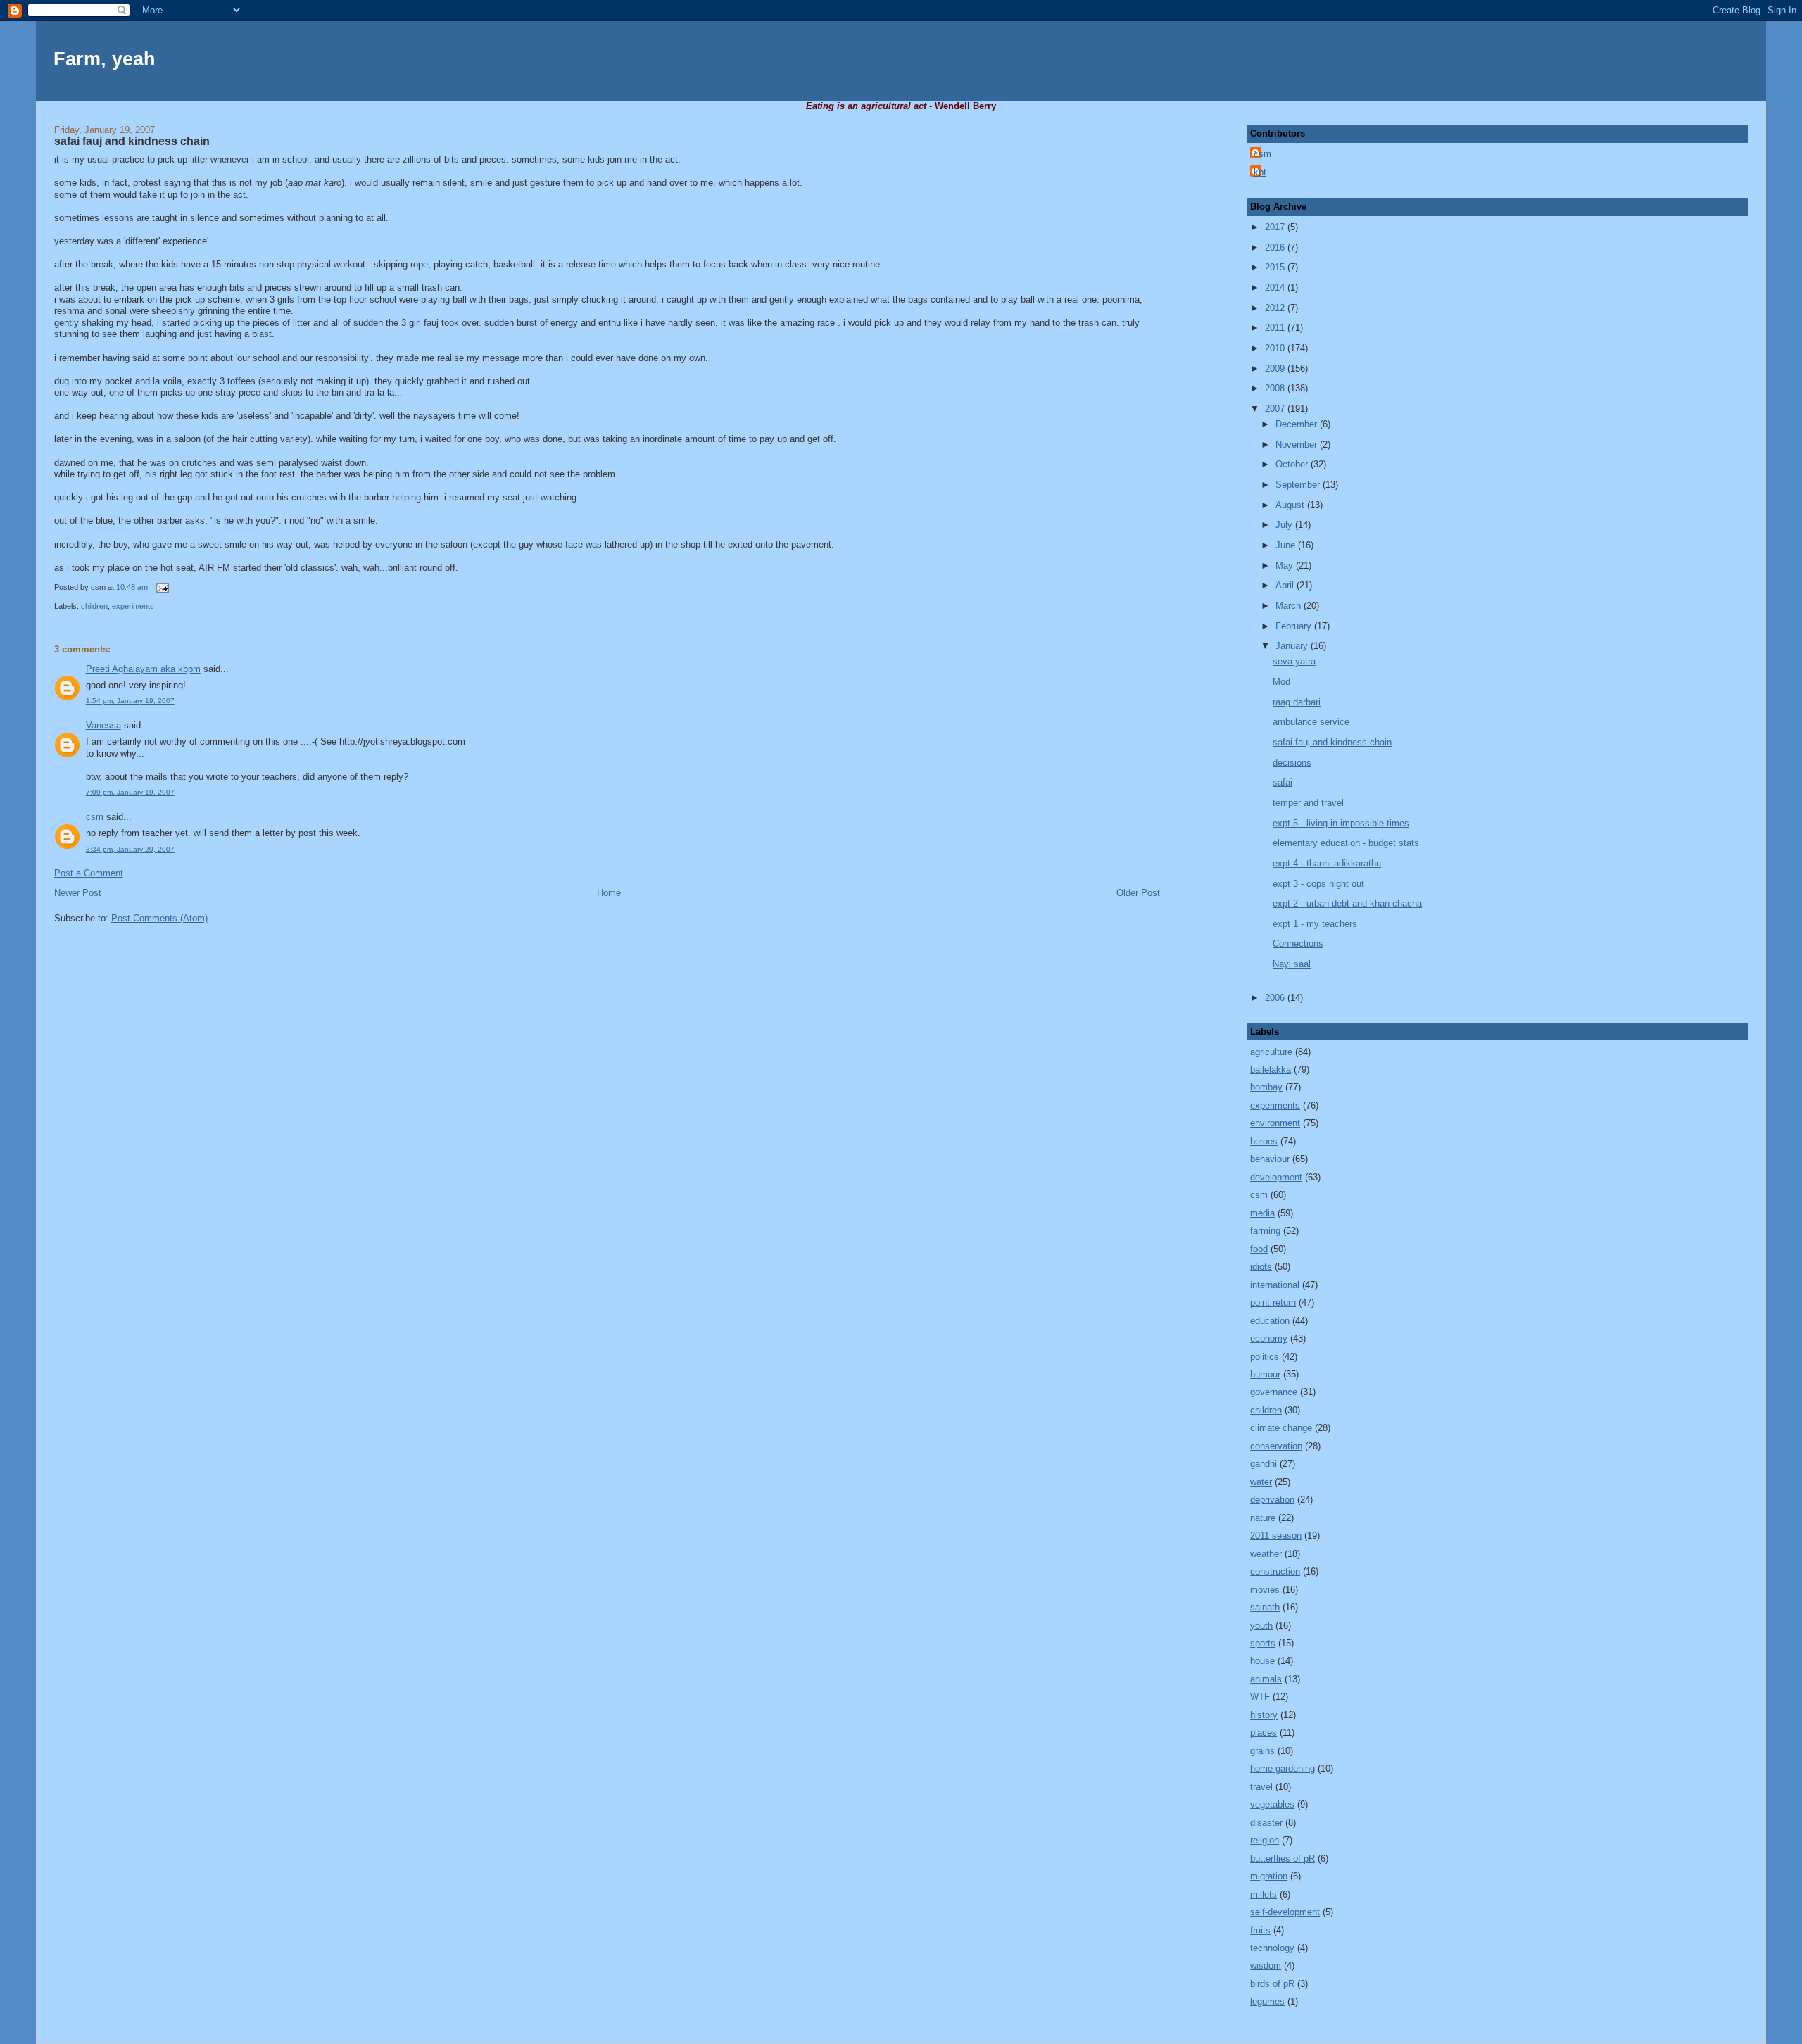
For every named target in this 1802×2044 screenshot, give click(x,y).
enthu (610, 323)
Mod (1281, 682)
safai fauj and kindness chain (132, 141)
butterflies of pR (1283, 1859)
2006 (1276, 998)
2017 (1276, 227)
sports (1263, 1643)
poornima (1121, 299)
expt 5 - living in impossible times (1341, 823)
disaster (1266, 1823)
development (1276, 1177)
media (1262, 1213)
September (1299, 485)
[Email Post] (161, 587)
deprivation (1272, 1500)
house (1262, 1661)
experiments (133, 606)
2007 (1276, 409)
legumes (1267, 2001)
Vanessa (103, 725)
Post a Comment (89, 873)
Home (609, 893)
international (1275, 1285)
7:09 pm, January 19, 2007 (130, 792)
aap (295, 183)
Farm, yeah (105, 59)
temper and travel (1308, 803)
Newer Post (78, 893)
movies (1265, 1590)
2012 (1276, 308)
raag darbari (1297, 702)
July (1285, 525)
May (1286, 566)
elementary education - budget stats (1346, 843)
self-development (1285, 1912)
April (1286, 585)
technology (1272, 1948)
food (1259, 1249)
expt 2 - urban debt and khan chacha (1347, 903)
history (1264, 1715)
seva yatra (1294, 661)
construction (1275, 1571)
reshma (69, 311)
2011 (1276, 328)
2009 (1276, 368)
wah (349, 568)
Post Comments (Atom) (159, 918)
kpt (1260, 172)
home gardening (1283, 1768)
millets (1264, 1894)
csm (95, 817)
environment (1275, 1123)
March (1290, 606)
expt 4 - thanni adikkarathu (1327, 863)
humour (1265, 1374)
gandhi (1264, 1464)
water (1261, 1482)
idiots (1261, 1267)
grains (1262, 1751)
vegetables (1272, 1804)
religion (1265, 1840)
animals (1266, 1679)
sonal (116, 311)
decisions (1292, 763)
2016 (1276, 247)
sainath (1265, 1607)
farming (1265, 1231)
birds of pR (1272, 1984)
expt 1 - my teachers (1315, 924)
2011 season (1276, 1535)
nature (1263, 1518)
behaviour (1270, 1159)
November (1298, 444)
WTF (1260, 1697)
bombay (1266, 1087)
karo (333, 183)
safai (1283, 782)
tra (369, 392)
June (1287, 545)
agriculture (1271, 1052)
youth (1261, 1626)
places (1264, 1733)
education (1270, 1321)
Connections (1298, 944)
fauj (431, 323)
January (1293, 646)
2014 (1276, 288)
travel (1261, 1787)
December (1298, 424)
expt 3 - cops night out (1318, 884)
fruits (1260, 1930)
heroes (1264, 1141)
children (94, 606)
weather (1266, 1554)
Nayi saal (1292, 964)
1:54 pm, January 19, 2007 (130, 701)
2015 (1276, 267)
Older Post (1138, 893)
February (1295, 626)
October (1293, 464)
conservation (1276, 1446)
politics (1265, 1357)
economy (1269, 1338)
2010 (1276, 348)
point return (1273, 1302)
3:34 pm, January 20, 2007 (130, 849)
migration (1269, 1876)
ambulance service (1311, 722)
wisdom (1266, 1966)
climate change (1281, 1428)
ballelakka (1271, 1070)
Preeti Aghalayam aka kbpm (143, 669)
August (1291, 505)
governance (1274, 1392)
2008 (1276, 388)
